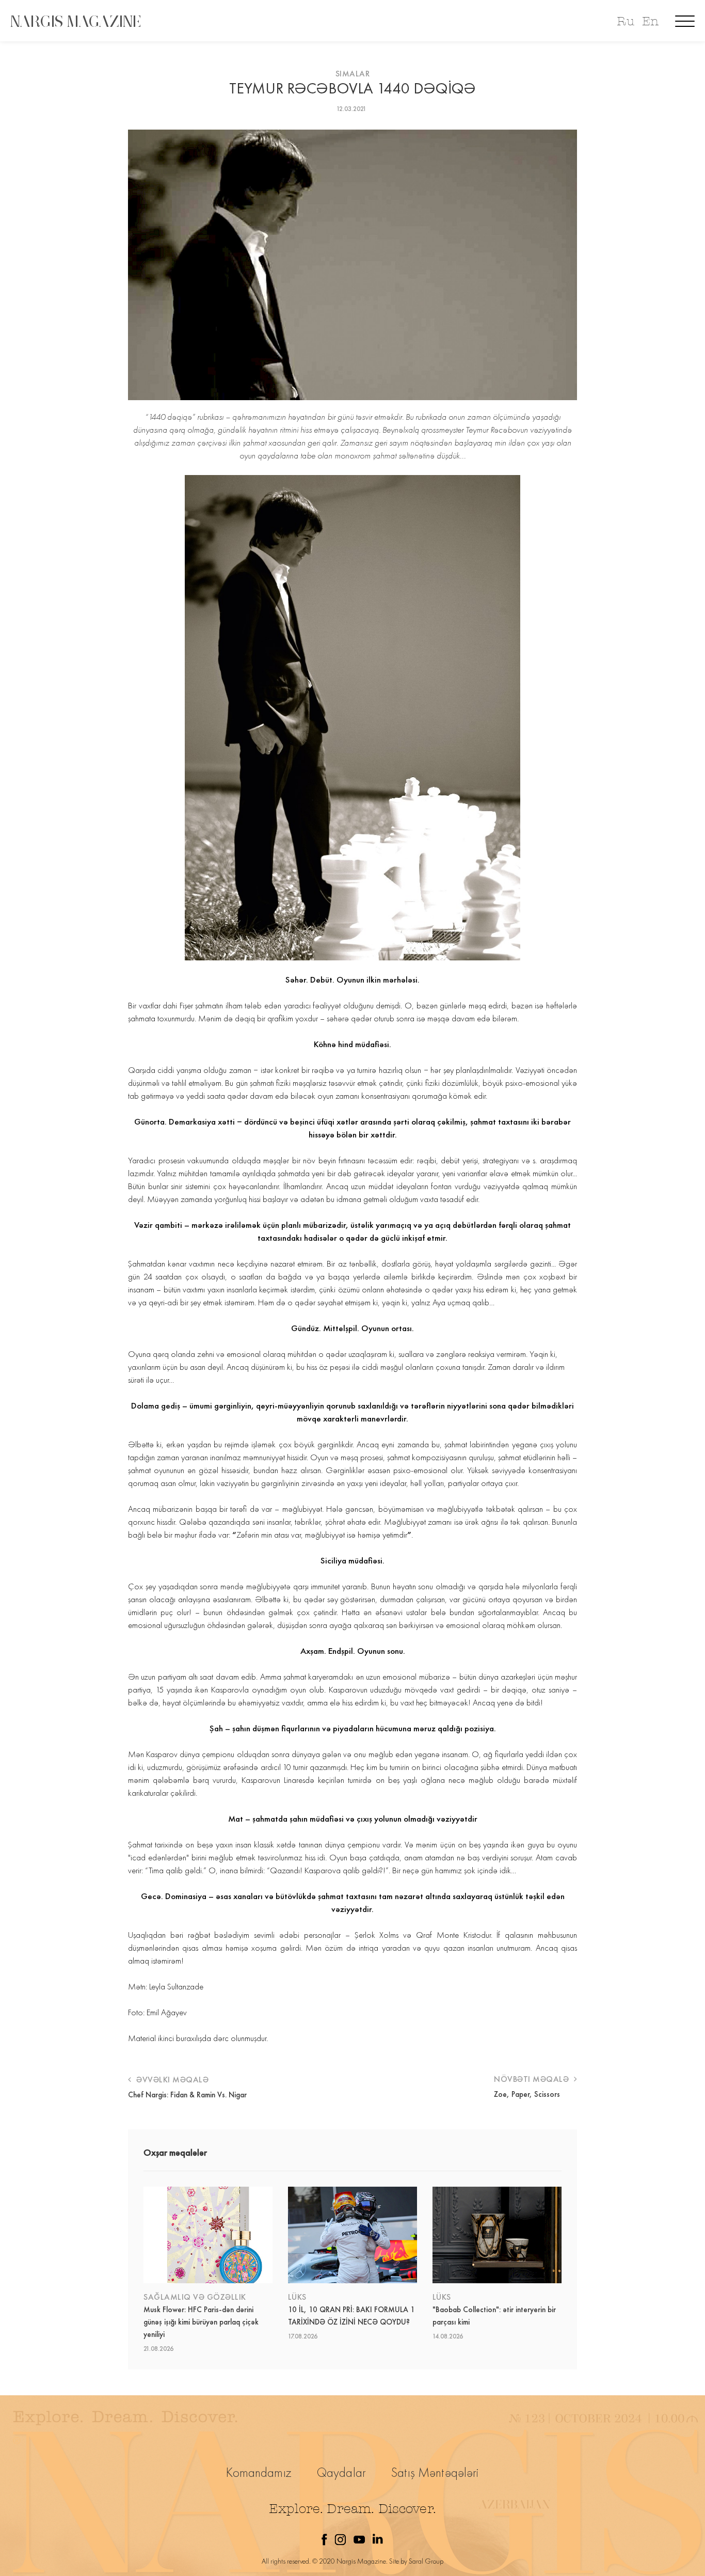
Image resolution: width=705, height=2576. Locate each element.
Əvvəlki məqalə (171, 2080)
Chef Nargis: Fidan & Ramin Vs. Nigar (187, 2095)
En (650, 21)
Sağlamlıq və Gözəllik (195, 2297)
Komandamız (259, 2472)
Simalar (353, 74)
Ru (625, 21)
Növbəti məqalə (533, 2079)
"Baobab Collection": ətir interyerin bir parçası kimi (494, 2316)
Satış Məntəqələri (435, 2472)
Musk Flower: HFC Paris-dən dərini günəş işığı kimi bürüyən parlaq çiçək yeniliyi (201, 2322)
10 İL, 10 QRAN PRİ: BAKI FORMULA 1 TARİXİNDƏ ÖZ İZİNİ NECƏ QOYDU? (351, 2316)
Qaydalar (341, 2472)
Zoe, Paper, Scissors (527, 2094)
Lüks (297, 2297)
